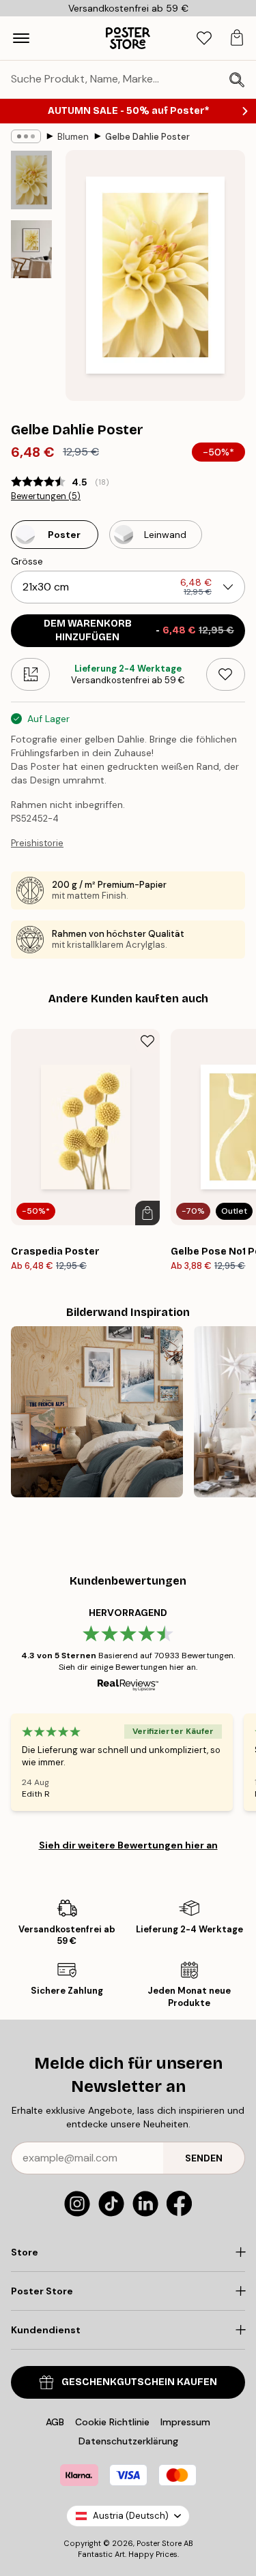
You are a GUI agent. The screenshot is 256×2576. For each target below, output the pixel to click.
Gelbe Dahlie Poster (147, 137)
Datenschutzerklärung (128, 2441)
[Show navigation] (21, 38)
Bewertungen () (46, 496)
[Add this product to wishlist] (226, 674)
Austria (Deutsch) (131, 2516)
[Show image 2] (31, 249)
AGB (55, 2422)
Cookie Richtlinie (112, 2422)
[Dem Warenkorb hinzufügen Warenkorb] (147, 1213)
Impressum (185, 2422)
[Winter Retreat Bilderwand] (97, 1412)
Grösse (27, 561)
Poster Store (159, 2543)
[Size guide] (30, 674)
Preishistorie (37, 843)
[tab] (204, 39)
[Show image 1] (31, 180)
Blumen (73, 137)
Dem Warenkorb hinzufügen (139, 630)
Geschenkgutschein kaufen (139, 2382)
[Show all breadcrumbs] (26, 136)
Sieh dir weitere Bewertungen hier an (128, 1845)
